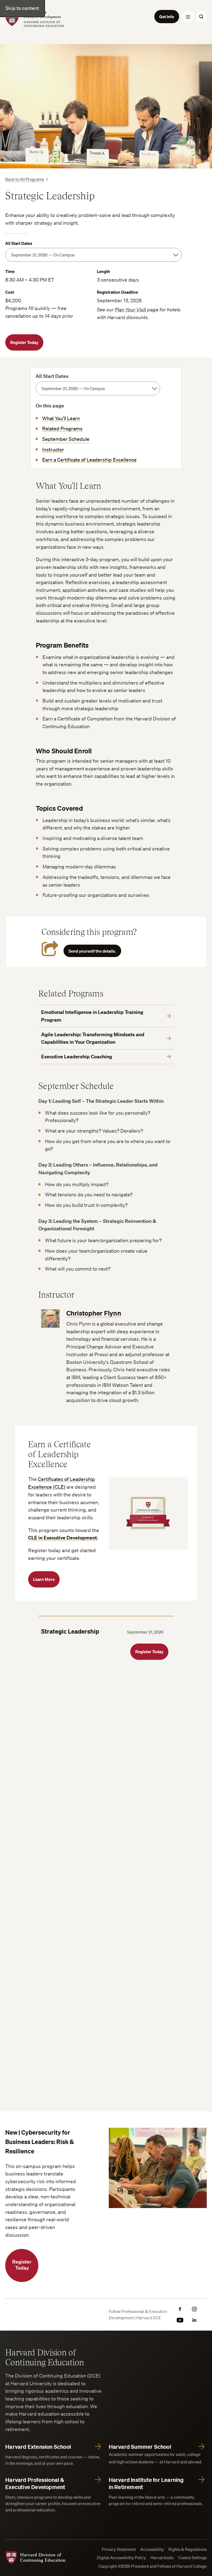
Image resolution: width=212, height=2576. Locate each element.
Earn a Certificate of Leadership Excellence (89, 460)
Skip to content (22, 8)
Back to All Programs (25, 179)
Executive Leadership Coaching (77, 1057)
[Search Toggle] (201, 17)
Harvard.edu (162, 2558)
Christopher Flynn (94, 1313)
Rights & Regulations (188, 2549)
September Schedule (66, 439)
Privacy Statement (119, 2549)
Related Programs (62, 428)
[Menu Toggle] (188, 17)
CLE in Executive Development (63, 1538)
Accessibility (152, 2549)
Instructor (53, 449)
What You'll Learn (61, 418)
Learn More (44, 1579)
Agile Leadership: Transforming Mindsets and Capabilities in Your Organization (93, 1038)
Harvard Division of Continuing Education (45, 2357)
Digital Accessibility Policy (121, 2558)
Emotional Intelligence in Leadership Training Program (92, 1016)
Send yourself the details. (92, 951)
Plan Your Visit (130, 309)
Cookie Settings (192, 2558)
